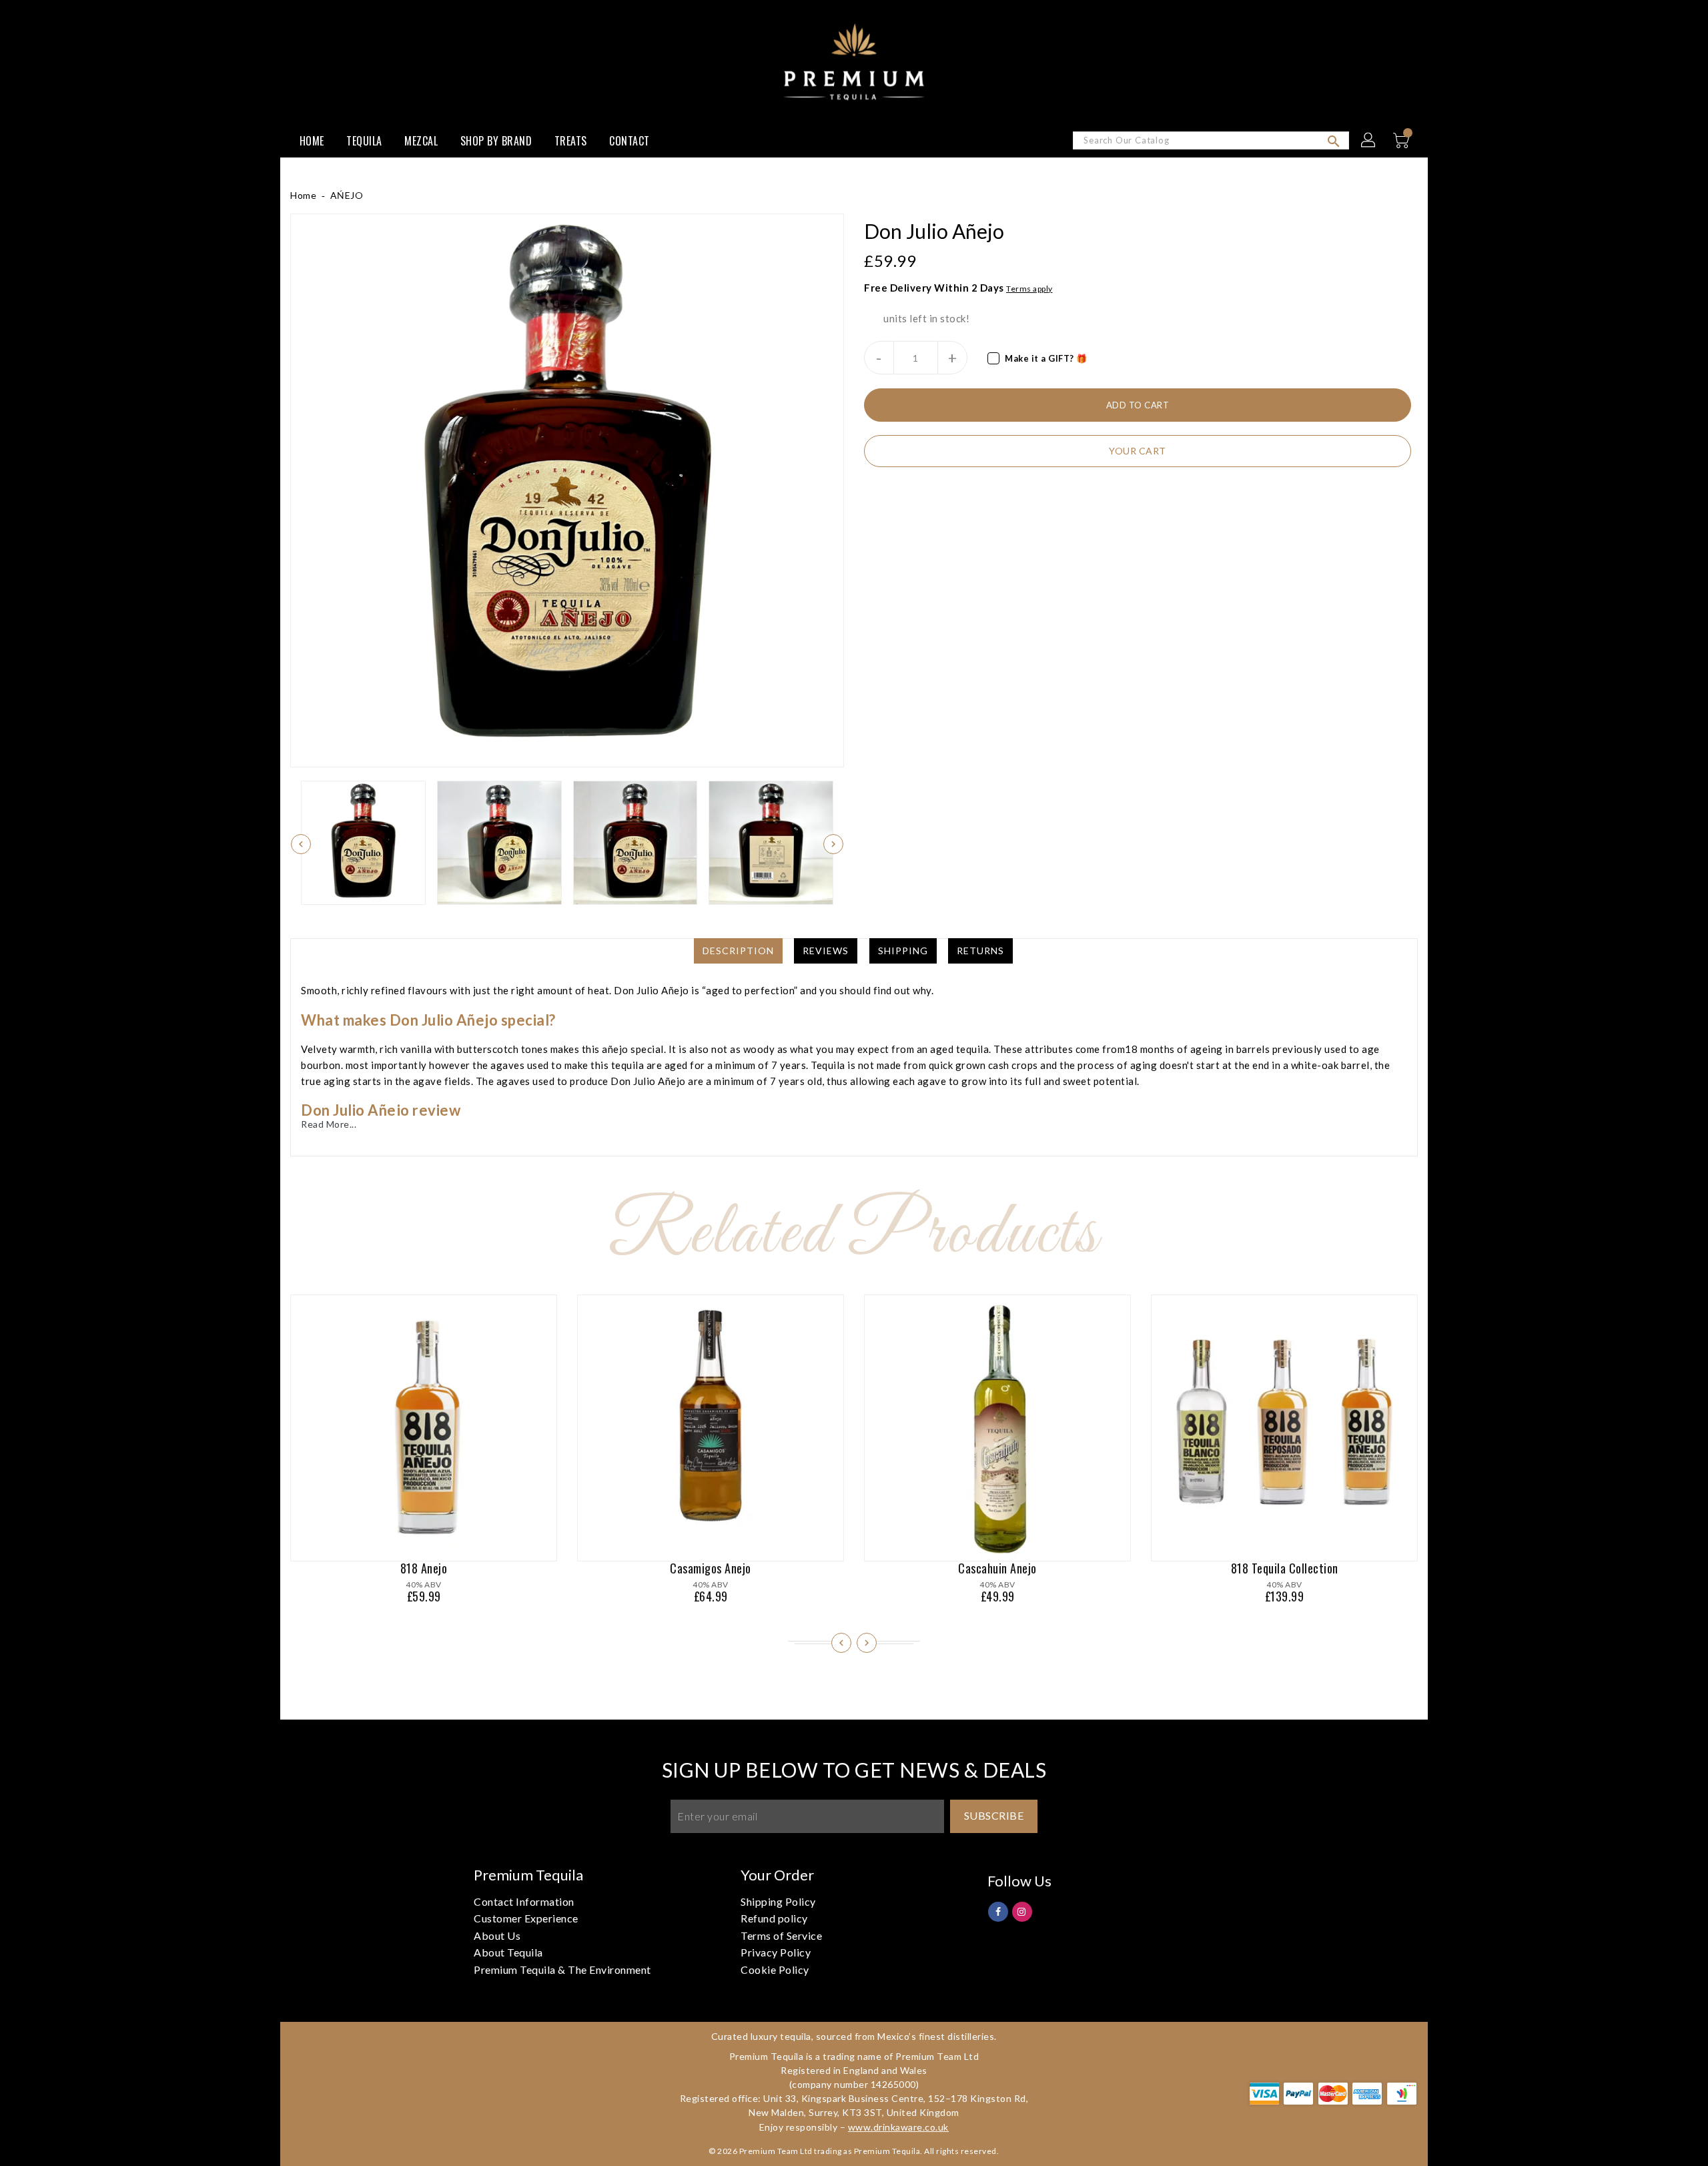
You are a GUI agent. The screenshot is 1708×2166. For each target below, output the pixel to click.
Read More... (329, 1124)
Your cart (1138, 451)
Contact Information (524, 1901)
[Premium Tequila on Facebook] (998, 1911)
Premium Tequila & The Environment (562, 1969)
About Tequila (508, 1952)
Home (303, 195)
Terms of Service (781, 1935)
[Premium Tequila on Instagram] (1022, 1911)
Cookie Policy (775, 1969)
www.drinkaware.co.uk (898, 2127)
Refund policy (774, 1918)
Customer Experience (526, 1918)
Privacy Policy (776, 1952)
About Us (497, 1935)
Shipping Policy (778, 1901)
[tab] (738, 951)
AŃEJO (347, 195)
